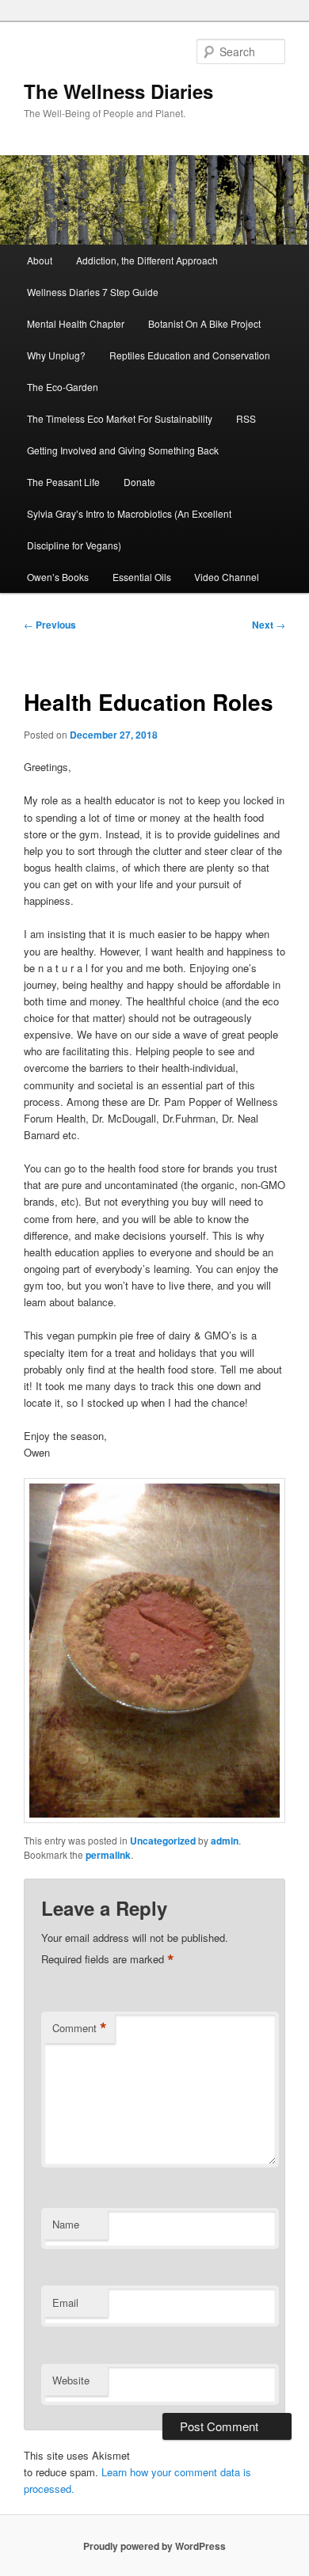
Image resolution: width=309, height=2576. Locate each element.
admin (225, 1841)
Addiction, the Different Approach (147, 260)
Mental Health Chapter (76, 323)
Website (71, 2380)
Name (66, 2224)
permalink (108, 1855)
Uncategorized (163, 1841)
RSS (246, 418)
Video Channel (227, 577)
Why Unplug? (56, 355)
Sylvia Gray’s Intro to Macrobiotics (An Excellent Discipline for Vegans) (129, 529)
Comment (80, 2028)
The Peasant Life (63, 482)
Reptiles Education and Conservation (190, 355)
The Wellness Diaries (118, 91)
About (40, 260)
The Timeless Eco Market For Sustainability (120, 418)
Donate (139, 482)
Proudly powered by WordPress (154, 2546)
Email (65, 2302)
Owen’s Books (58, 577)
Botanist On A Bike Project (204, 323)
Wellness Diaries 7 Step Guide (93, 292)
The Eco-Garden (63, 387)
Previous (50, 625)
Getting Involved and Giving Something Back (123, 450)
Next (269, 625)
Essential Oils (142, 577)
